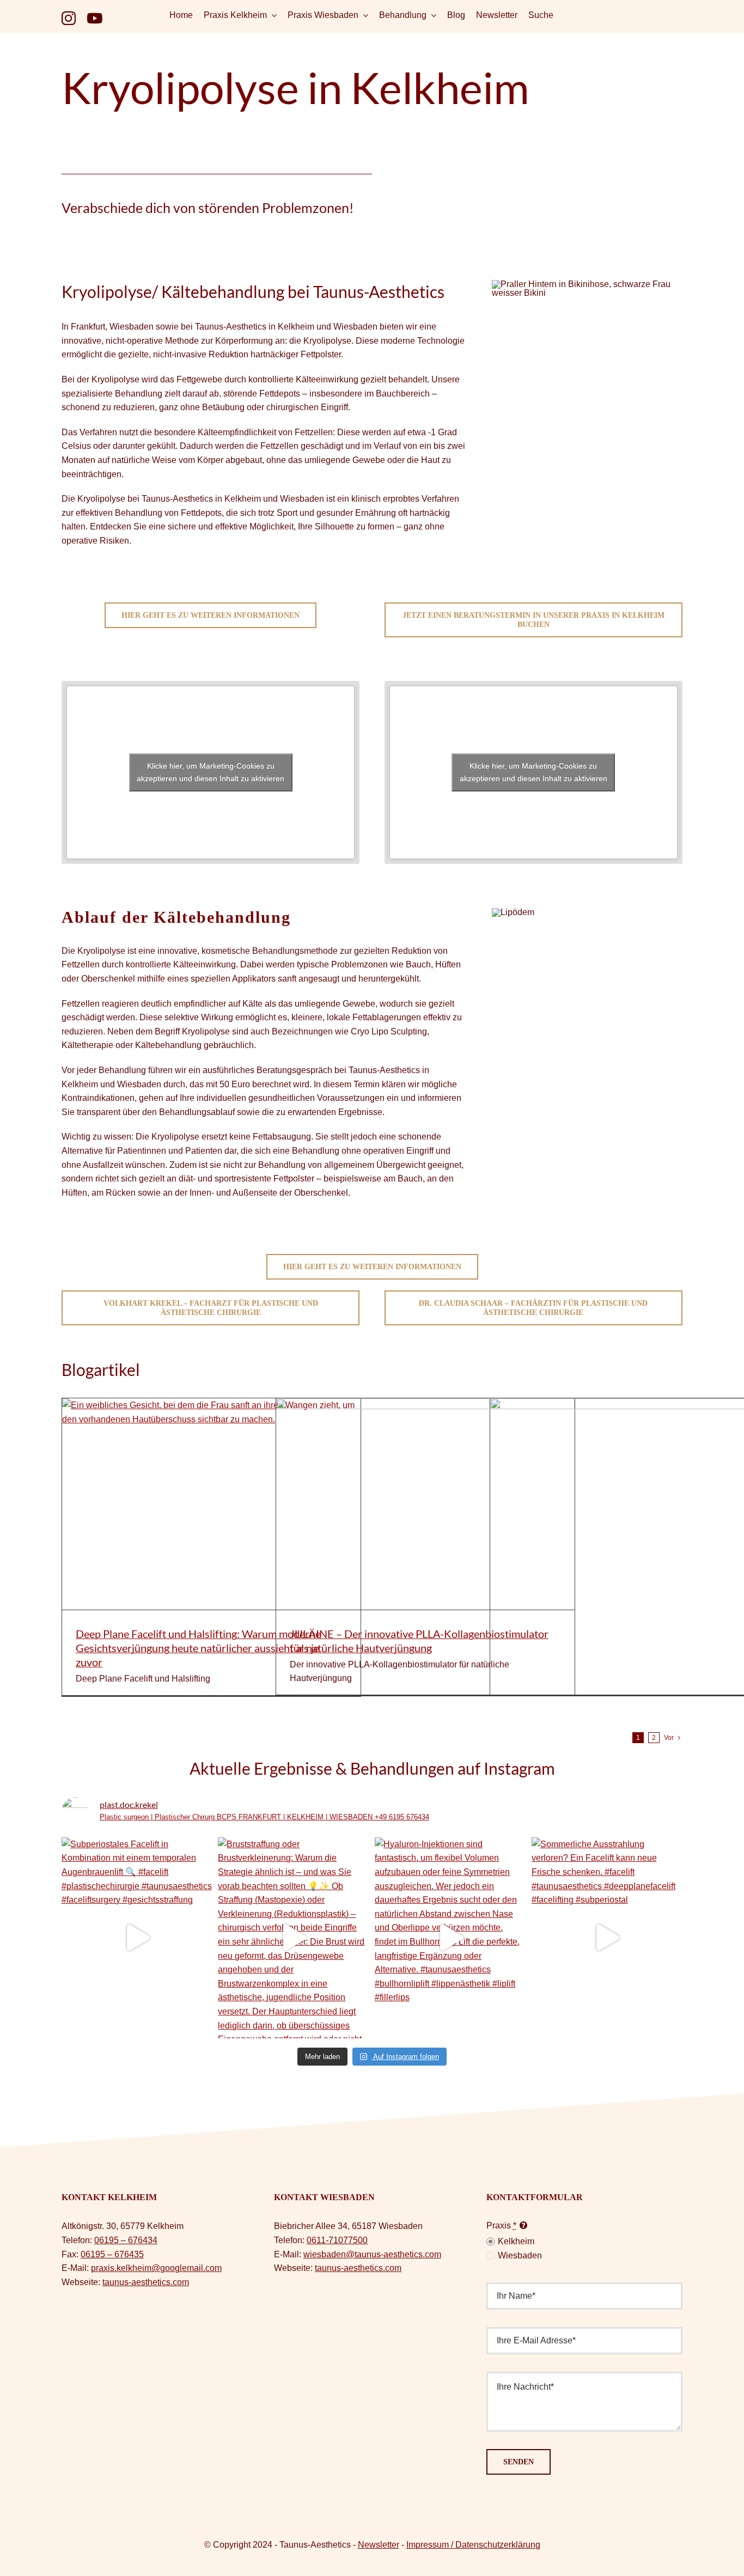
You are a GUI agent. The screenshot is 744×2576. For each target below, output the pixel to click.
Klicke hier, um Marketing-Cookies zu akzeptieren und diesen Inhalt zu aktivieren (211, 772)
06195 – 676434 (126, 2240)
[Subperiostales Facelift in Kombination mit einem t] (137, 1938)
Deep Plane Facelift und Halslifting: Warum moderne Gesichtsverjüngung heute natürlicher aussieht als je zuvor (198, 1648)
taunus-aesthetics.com (146, 2282)
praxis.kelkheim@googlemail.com (156, 2268)
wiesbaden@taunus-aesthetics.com (372, 2254)
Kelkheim (516, 2241)
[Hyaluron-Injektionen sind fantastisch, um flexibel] (450, 1938)
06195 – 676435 (112, 2254)
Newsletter (379, 2545)
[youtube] (94, 18)
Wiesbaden (520, 2255)
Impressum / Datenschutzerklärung (473, 2545)
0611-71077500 (337, 2240)
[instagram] (69, 18)
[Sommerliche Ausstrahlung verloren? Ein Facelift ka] (607, 1938)
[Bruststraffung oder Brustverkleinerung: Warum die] (294, 1938)
